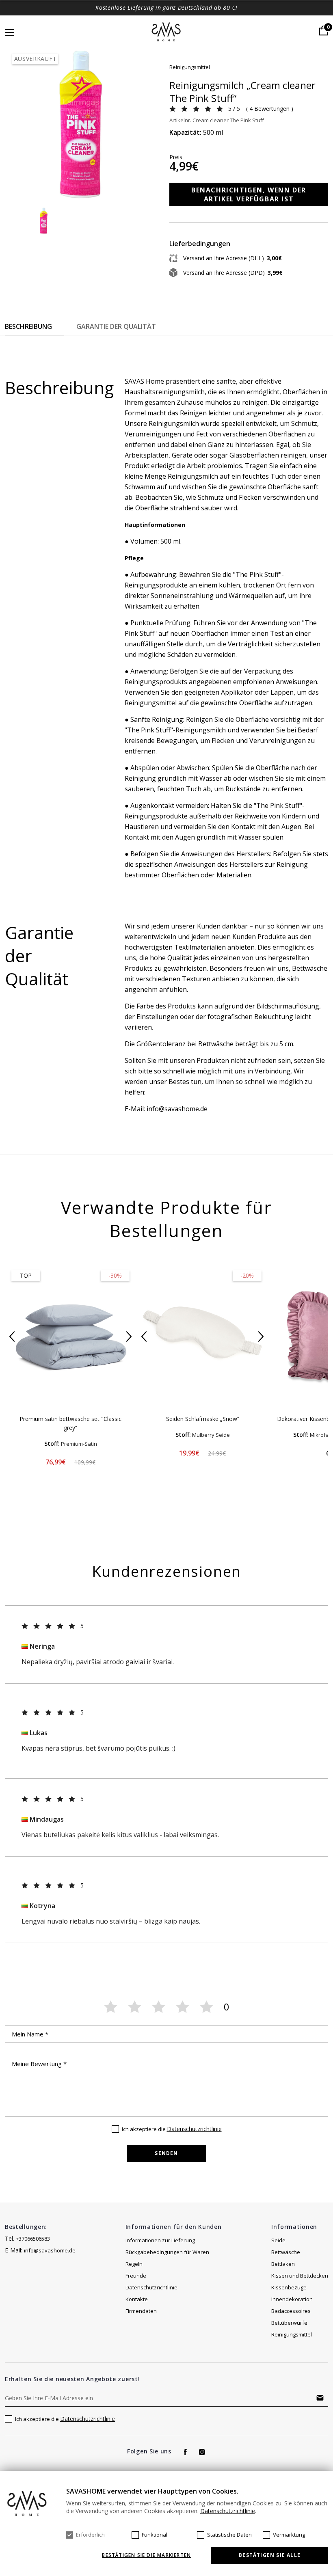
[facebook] (185, 2452)
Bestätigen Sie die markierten (146, 2555)
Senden (166, 2153)
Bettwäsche (286, 2252)
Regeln (134, 2264)
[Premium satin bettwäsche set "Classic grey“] (70, 1336)
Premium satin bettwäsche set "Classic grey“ (70, 1423)
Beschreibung (28, 326)
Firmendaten (141, 2311)
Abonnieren (320, 2398)
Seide (278, 2240)
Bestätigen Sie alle (270, 2555)
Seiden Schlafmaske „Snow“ (203, 1419)
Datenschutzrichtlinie (194, 2129)
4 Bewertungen (269, 109)
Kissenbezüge (289, 2287)
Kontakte (137, 2299)
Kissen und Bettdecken (300, 2276)
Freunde (136, 2276)
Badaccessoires (291, 2311)
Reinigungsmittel (190, 67)
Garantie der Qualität (116, 326)
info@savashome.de (50, 2250)
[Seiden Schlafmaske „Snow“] (202, 1336)
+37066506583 (33, 2239)
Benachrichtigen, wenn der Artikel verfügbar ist (249, 194)
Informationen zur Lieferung (160, 2240)
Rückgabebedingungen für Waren (167, 2252)
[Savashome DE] (167, 32)
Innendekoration (292, 2299)
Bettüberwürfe (289, 2323)
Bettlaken (283, 2264)
